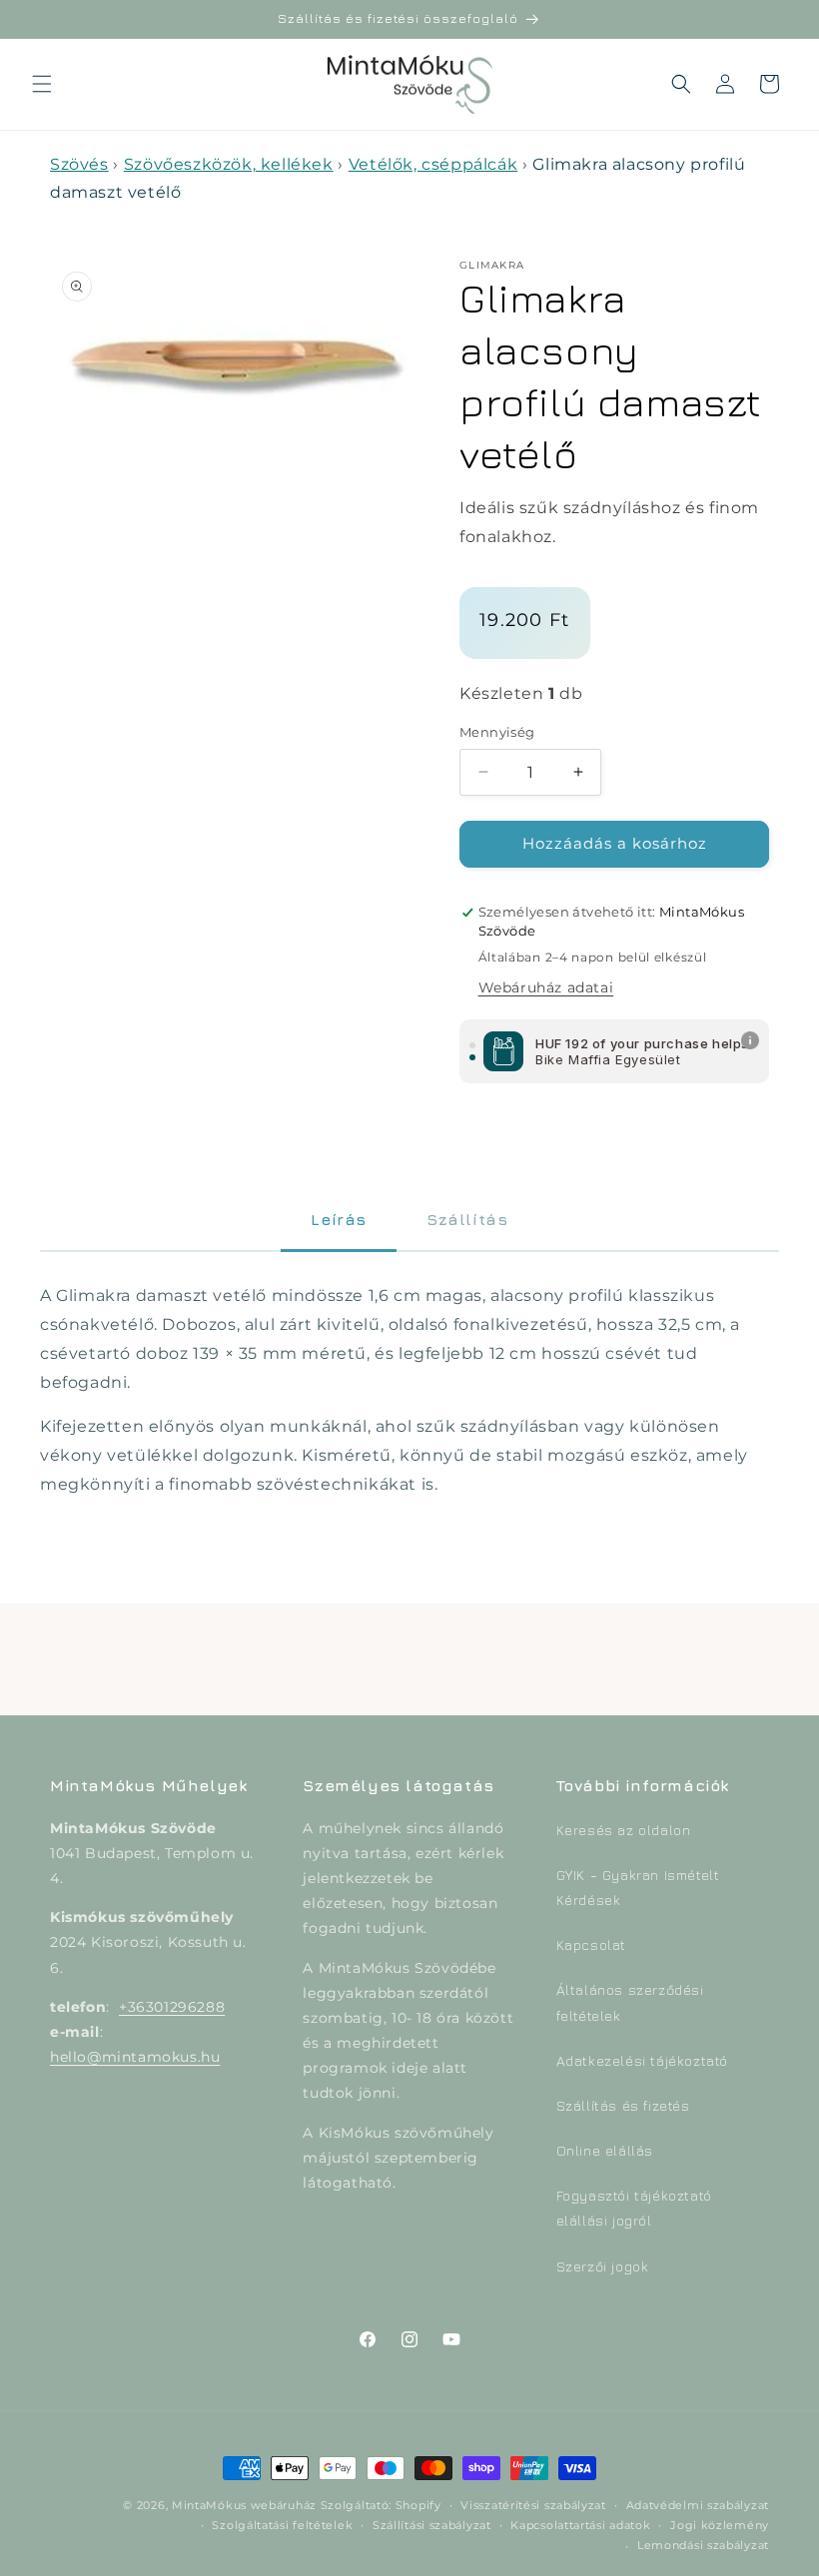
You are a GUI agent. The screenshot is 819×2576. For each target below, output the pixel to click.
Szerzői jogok (603, 2266)
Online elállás (605, 2150)
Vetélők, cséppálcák (433, 164)
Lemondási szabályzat (703, 2545)
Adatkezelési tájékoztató (642, 2060)
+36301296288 (172, 2007)
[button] (42, 84)
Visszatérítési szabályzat (533, 2505)
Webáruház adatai (546, 987)
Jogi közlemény (720, 2525)
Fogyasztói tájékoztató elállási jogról (634, 2208)
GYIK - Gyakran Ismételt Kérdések (638, 1887)
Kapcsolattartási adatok (580, 2525)
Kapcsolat (591, 1944)
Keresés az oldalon (624, 1830)
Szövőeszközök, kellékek (229, 164)
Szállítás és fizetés (623, 2105)
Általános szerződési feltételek (630, 2002)
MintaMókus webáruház (244, 2505)
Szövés (79, 164)
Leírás (339, 1219)
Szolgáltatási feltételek (282, 2525)
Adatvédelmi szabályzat (698, 2505)
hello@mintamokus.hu (135, 2057)
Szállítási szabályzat (432, 2525)
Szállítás (467, 1219)
